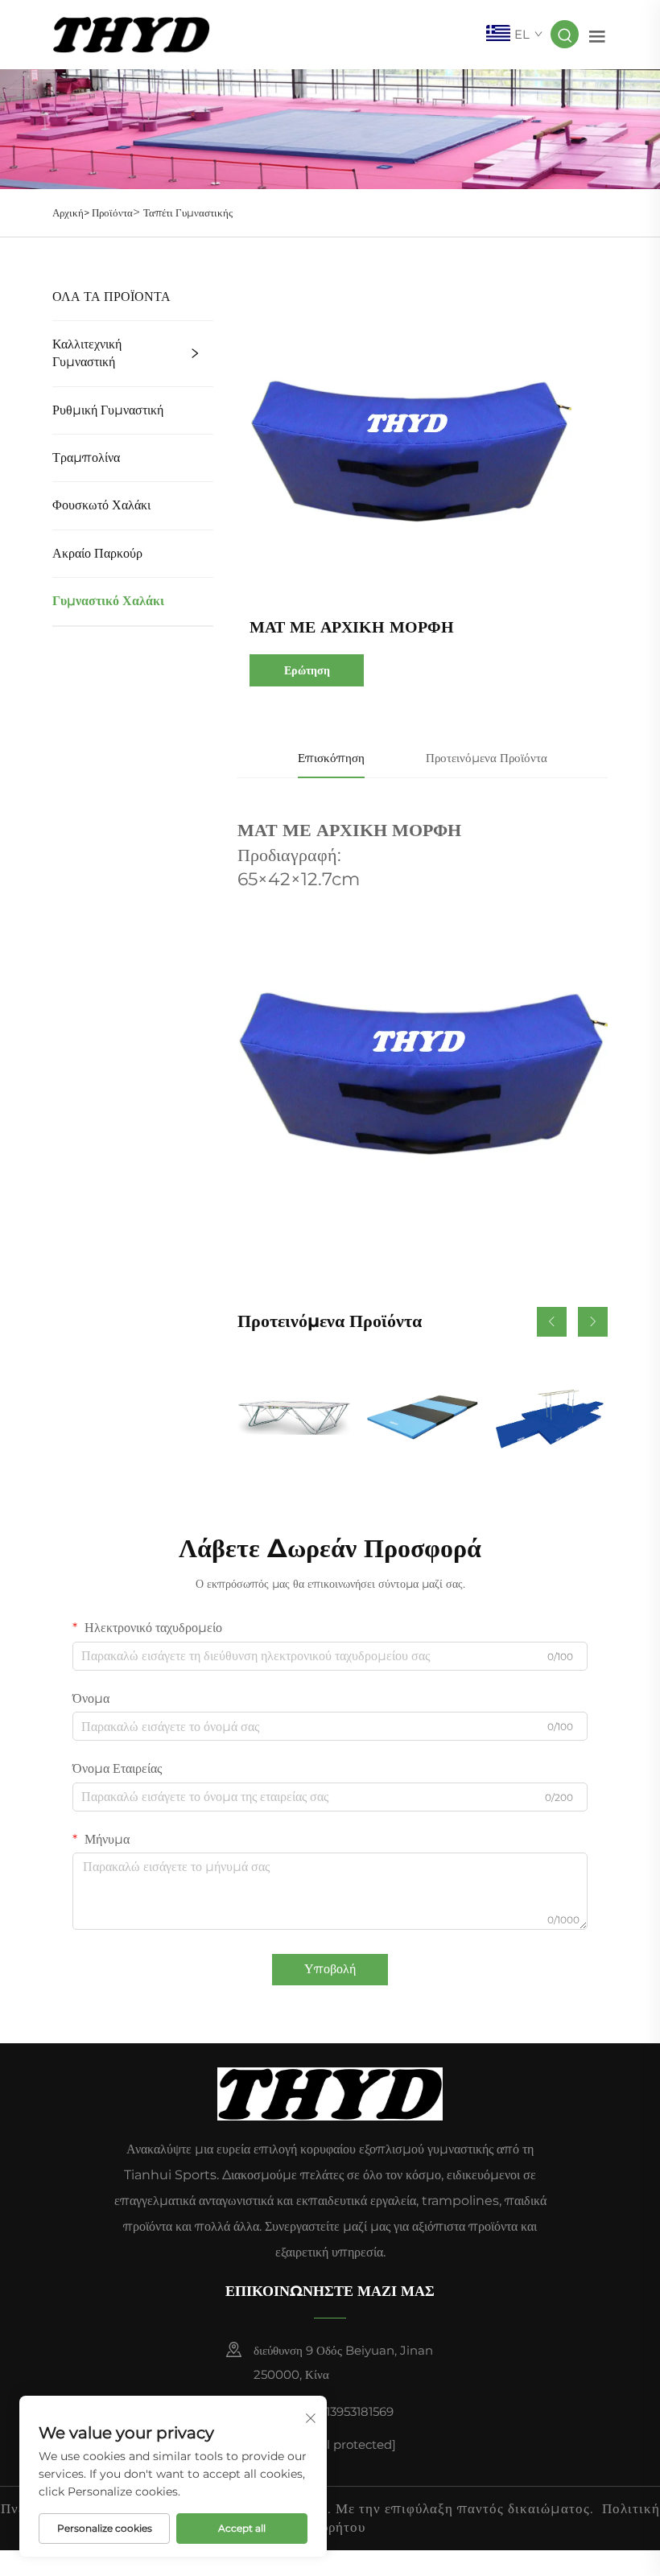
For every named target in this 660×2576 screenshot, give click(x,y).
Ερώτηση (307, 670)
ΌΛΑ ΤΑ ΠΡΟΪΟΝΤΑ (111, 297)
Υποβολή (330, 1969)
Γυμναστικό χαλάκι (108, 601)
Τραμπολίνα (86, 457)
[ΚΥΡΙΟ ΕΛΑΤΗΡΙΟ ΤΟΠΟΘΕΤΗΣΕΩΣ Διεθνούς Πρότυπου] (294, 1417)
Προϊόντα (112, 212)
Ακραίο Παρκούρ (97, 553)
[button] (552, 1322)
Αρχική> (72, 212)
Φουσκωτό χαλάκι (101, 505)
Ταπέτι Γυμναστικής (188, 212)
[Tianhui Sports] (131, 33)
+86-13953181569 (344, 2411)
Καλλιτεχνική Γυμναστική (87, 353)
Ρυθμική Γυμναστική (108, 410)
